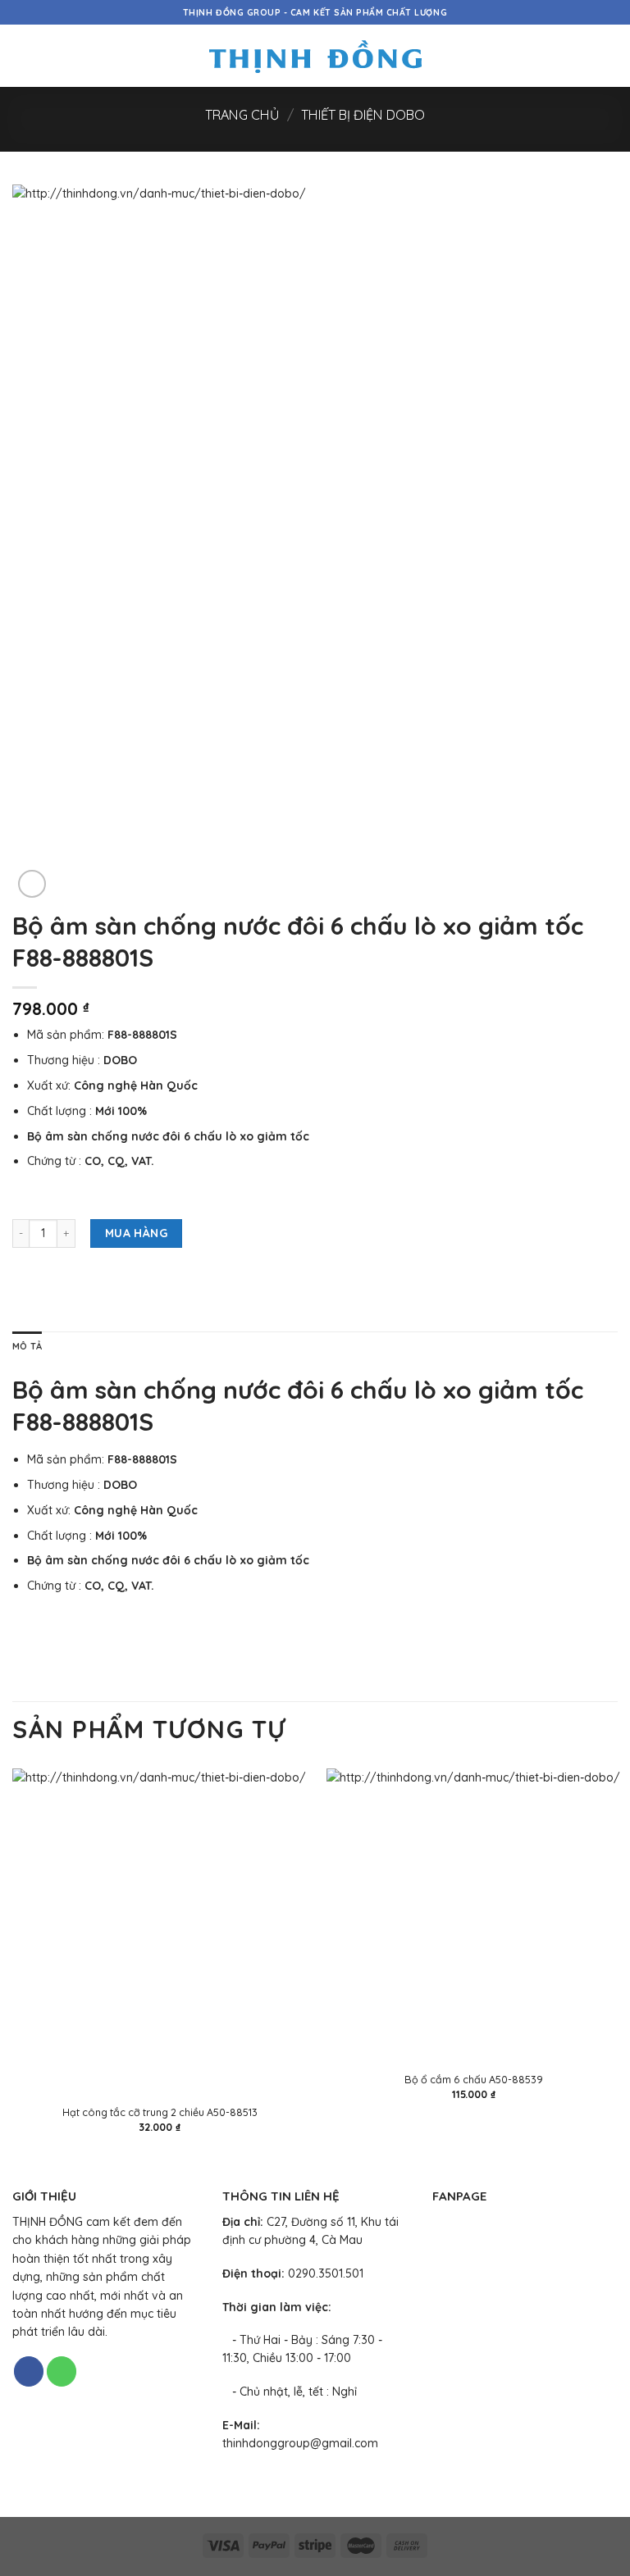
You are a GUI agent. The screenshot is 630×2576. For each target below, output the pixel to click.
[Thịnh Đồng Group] (315, 56)
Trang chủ (242, 115)
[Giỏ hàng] (609, 56)
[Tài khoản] (582, 56)
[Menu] (21, 56)
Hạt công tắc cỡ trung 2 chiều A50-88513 (160, 2112)
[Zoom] (32, 884)
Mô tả (27, 1346)
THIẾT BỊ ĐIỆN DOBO (363, 115)
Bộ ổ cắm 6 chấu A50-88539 (474, 2079)
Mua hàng (136, 1233)
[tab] (27, 1347)
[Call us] (62, 2371)
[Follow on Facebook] (29, 2371)
